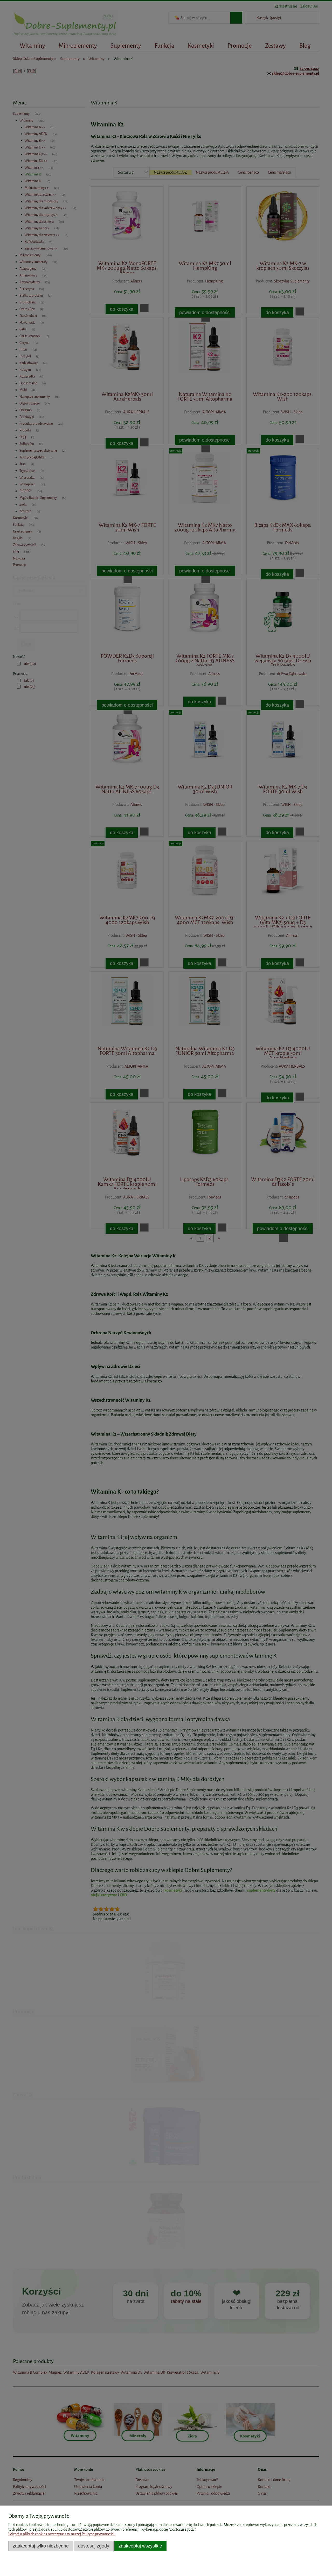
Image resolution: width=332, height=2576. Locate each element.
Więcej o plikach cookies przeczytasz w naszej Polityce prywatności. (62, 2534)
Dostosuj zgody (94, 2546)
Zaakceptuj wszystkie (140, 2546)
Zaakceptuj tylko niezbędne (41, 2546)
